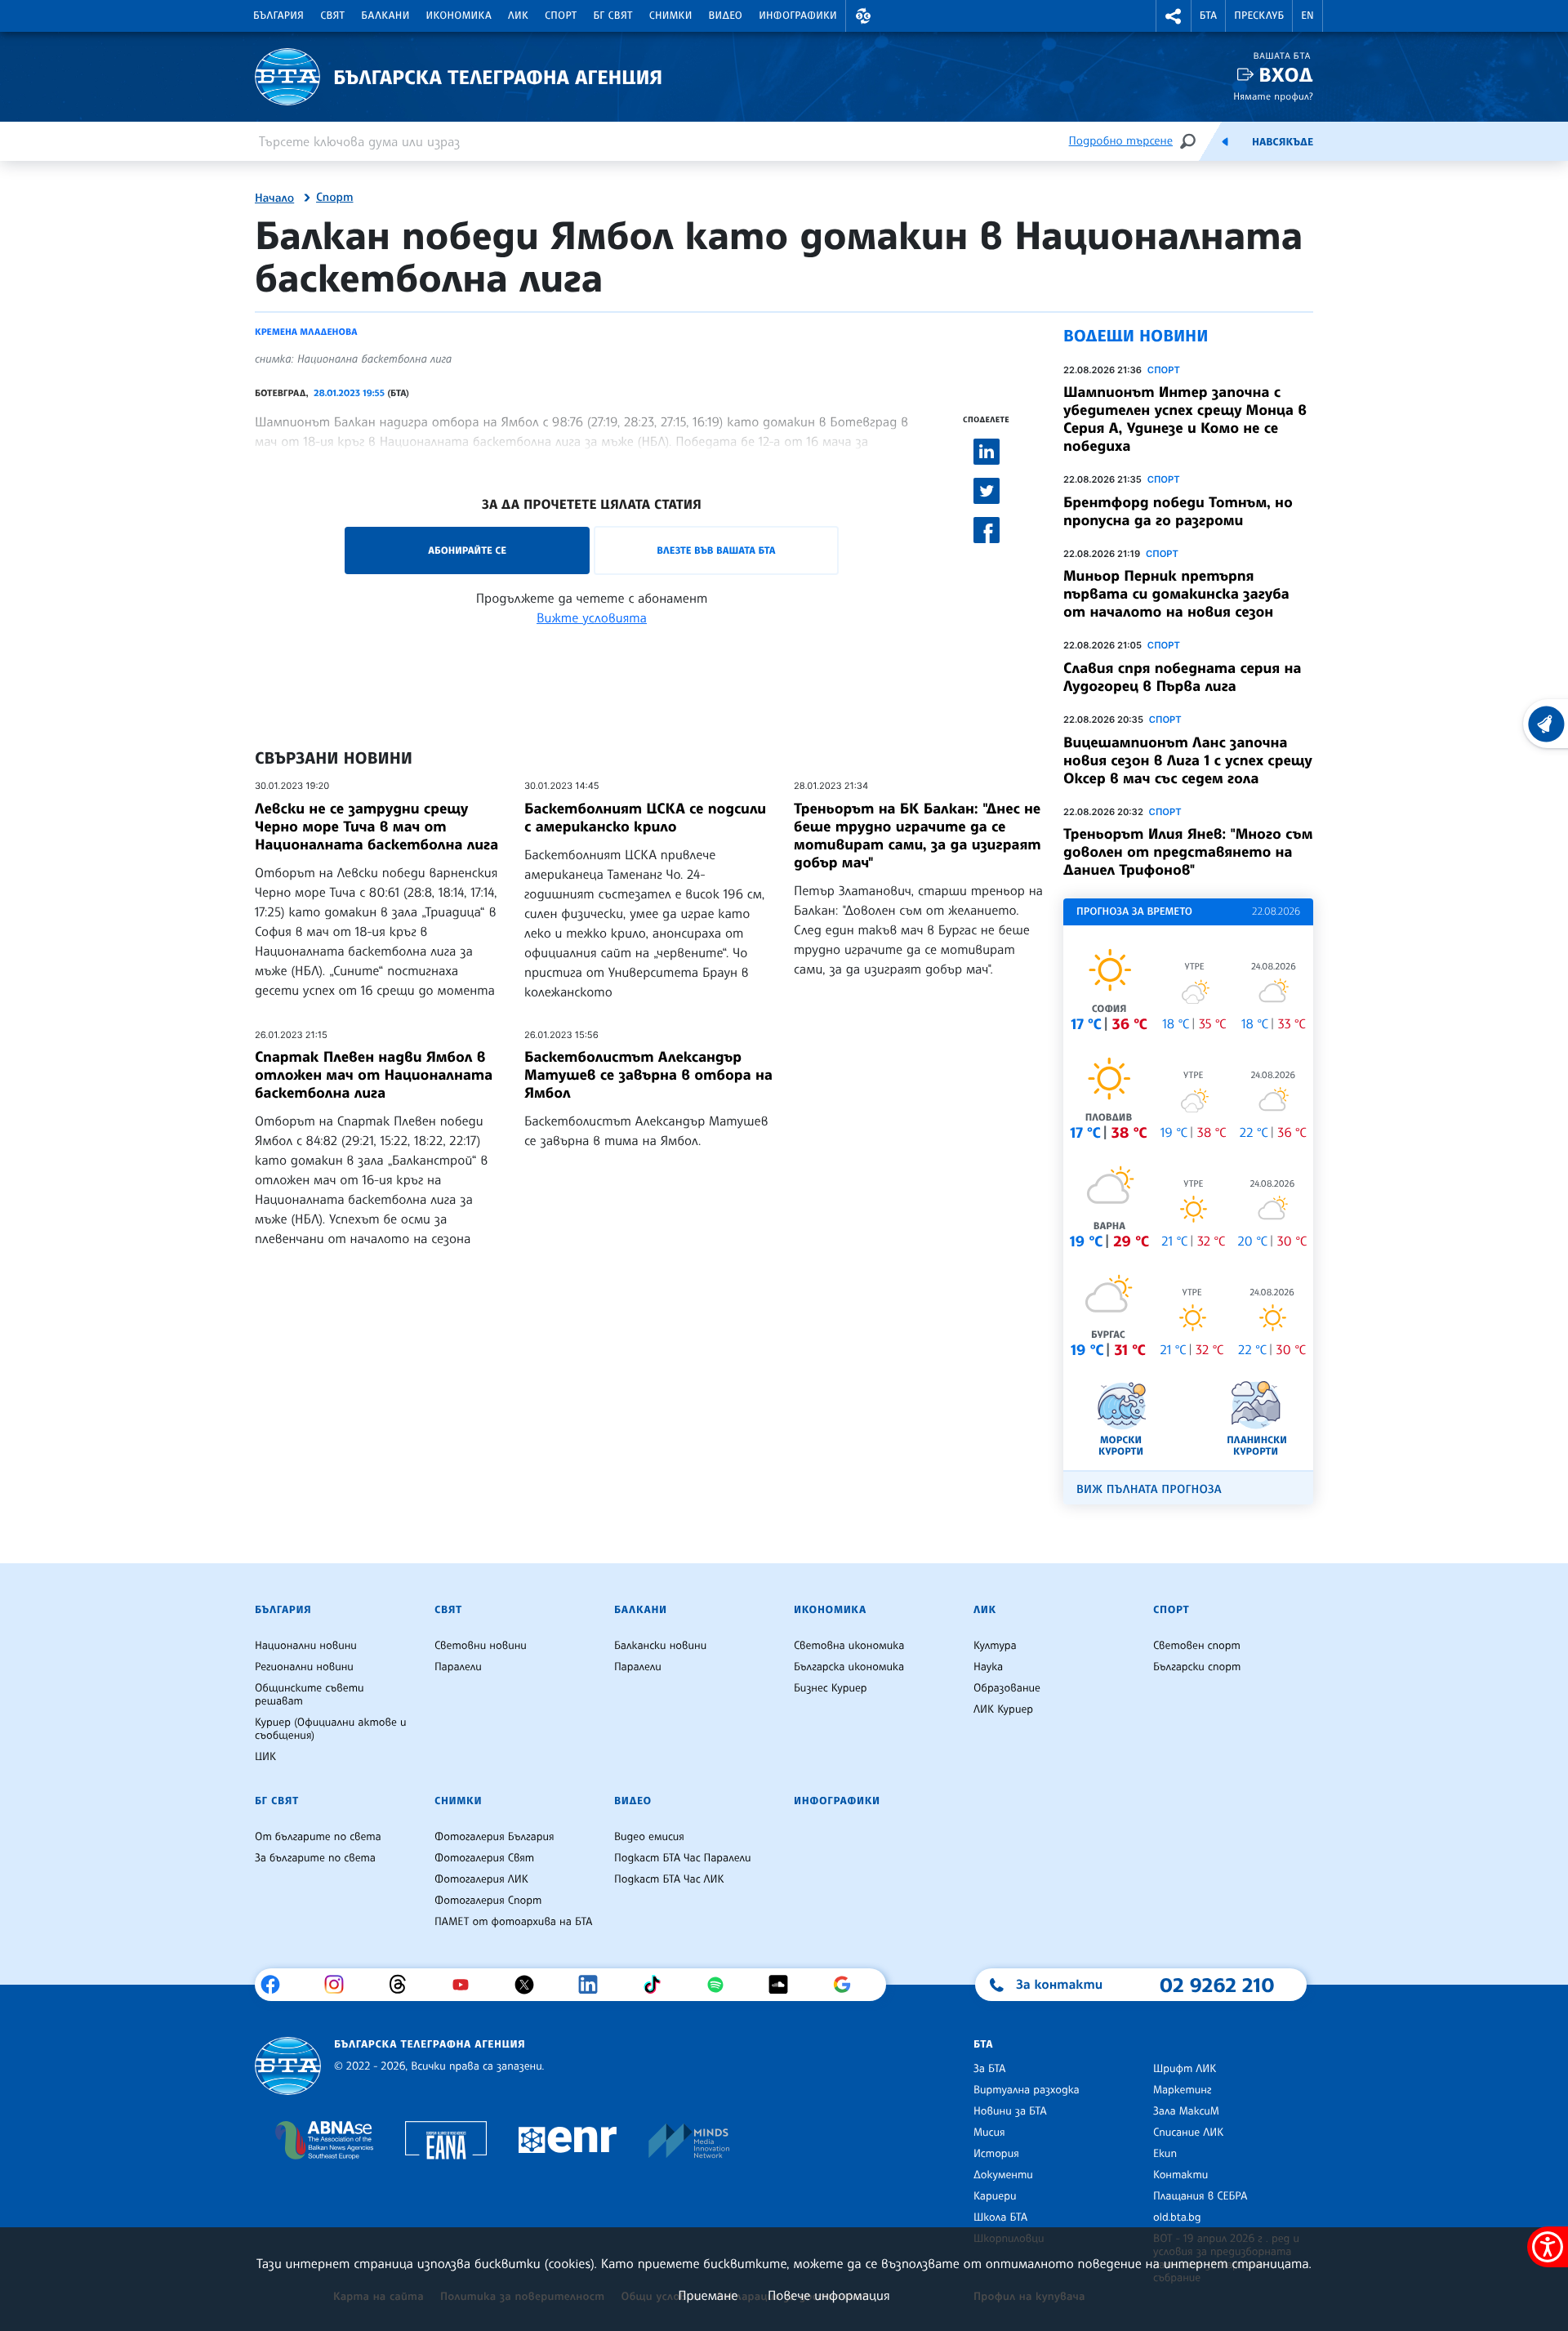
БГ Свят (613, 16)
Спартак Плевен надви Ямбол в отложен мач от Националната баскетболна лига (374, 1075)
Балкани (385, 16)
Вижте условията (592, 617)
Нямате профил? (1273, 96)
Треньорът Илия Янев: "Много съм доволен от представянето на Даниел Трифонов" (1188, 852)
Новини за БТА (1010, 2111)
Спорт (561, 16)
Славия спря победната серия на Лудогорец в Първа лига (1182, 677)
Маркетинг (1182, 2090)
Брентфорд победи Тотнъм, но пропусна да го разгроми (1178, 511)
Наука (988, 1667)
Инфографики (798, 16)
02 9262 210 (1217, 1985)
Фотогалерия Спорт (488, 1901)
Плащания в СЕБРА (1200, 2196)
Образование (1007, 1688)
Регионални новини (304, 1667)
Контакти (1180, 2175)
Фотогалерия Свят (484, 1858)
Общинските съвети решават (310, 1695)
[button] (863, 16)
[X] (530, 1985)
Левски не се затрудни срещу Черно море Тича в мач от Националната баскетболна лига (376, 827)
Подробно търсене (1121, 141)
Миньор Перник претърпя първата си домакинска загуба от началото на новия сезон (1176, 594)
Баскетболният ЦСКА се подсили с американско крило (645, 818)
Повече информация (829, 2295)
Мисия (989, 2133)
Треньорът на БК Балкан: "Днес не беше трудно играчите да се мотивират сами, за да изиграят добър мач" (918, 836)
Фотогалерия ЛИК (481, 1879)
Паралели (458, 1667)
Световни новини (481, 1646)
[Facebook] (276, 1985)
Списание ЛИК (1188, 2133)
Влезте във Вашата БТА (716, 550)
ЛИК (518, 16)
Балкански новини (660, 1646)
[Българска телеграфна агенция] (288, 2066)
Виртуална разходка (1027, 2090)
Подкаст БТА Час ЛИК (669, 1879)
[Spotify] (722, 1985)
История (996, 2154)
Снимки (671, 16)
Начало (274, 198)
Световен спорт (1197, 1646)
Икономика (459, 16)
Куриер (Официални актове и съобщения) (331, 1729)
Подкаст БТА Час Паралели (682, 1858)
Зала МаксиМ (1186, 2111)
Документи (1003, 2175)
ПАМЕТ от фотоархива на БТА (513, 1922)
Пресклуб (1259, 16)
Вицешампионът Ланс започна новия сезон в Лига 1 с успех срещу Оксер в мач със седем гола (1188, 760)
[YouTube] (467, 1985)
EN (1307, 16)
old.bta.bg (1177, 2217)
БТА (1208, 16)
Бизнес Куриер (831, 1688)
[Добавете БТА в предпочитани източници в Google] (848, 1985)
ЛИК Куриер (1003, 1709)
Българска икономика (849, 1667)
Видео (726, 16)
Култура (995, 1646)
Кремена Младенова (306, 332)
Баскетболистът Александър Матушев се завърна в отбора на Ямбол (648, 1075)
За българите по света (315, 1858)
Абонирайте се (467, 550)
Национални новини (306, 1646)
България (278, 16)
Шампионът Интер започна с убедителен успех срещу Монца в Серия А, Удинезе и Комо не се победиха (1185, 419)
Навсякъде (1283, 142)
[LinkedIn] (594, 1985)
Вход (1286, 75)
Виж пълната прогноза (1149, 1489)
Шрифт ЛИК (1185, 2069)
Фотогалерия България (494, 1837)
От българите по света (318, 1837)
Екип (1165, 2154)
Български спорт (1197, 1667)
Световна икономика (849, 1646)
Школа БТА (1000, 2217)
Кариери (995, 2196)
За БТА (989, 2069)
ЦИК (265, 1757)
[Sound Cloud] (784, 1985)
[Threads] (404, 1985)
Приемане (708, 2295)
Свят (332, 16)
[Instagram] (340, 1985)
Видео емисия (649, 1837)
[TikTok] (658, 1985)
